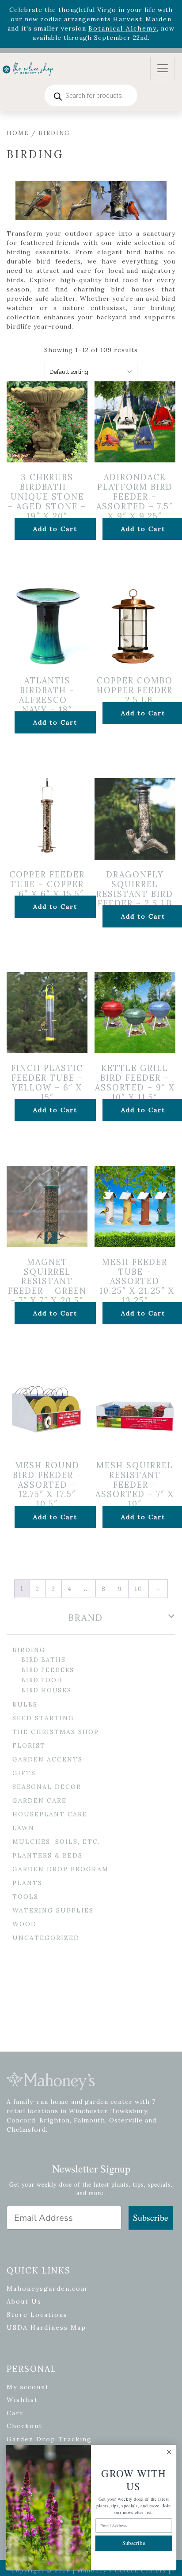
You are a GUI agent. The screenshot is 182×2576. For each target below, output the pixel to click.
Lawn (23, 1828)
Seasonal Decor (47, 1787)
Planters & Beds (47, 1855)
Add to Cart (55, 529)
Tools (25, 1897)
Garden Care (40, 1800)
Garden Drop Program (61, 1869)
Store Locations (37, 2315)
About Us (24, 2301)
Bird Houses (46, 1690)
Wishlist (22, 2400)
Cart (15, 2413)
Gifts (24, 1773)
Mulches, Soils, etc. (56, 1842)
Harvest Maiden (142, 19)
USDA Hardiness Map (46, 2328)
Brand (86, 1618)
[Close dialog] (169, 2452)
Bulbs (25, 1704)
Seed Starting (43, 1718)
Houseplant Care (50, 1814)
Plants (27, 1883)
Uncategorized (46, 1938)
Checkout (25, 2426)
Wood (25, 1924)
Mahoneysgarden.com (47, 2289)
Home (18, 133)
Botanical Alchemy (123, 28)
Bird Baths (44, 1660)
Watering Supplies (53, 1910)
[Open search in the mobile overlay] (91, 95)
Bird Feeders (48, 1670)
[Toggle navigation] (163, 68)
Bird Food (42, 1680)
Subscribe (151, 2217)
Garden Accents (47, 1759)
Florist (29, 1746)
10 (138, 1589)
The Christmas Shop (56, 1732)
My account (28, 2387)
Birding (29, 1650)
